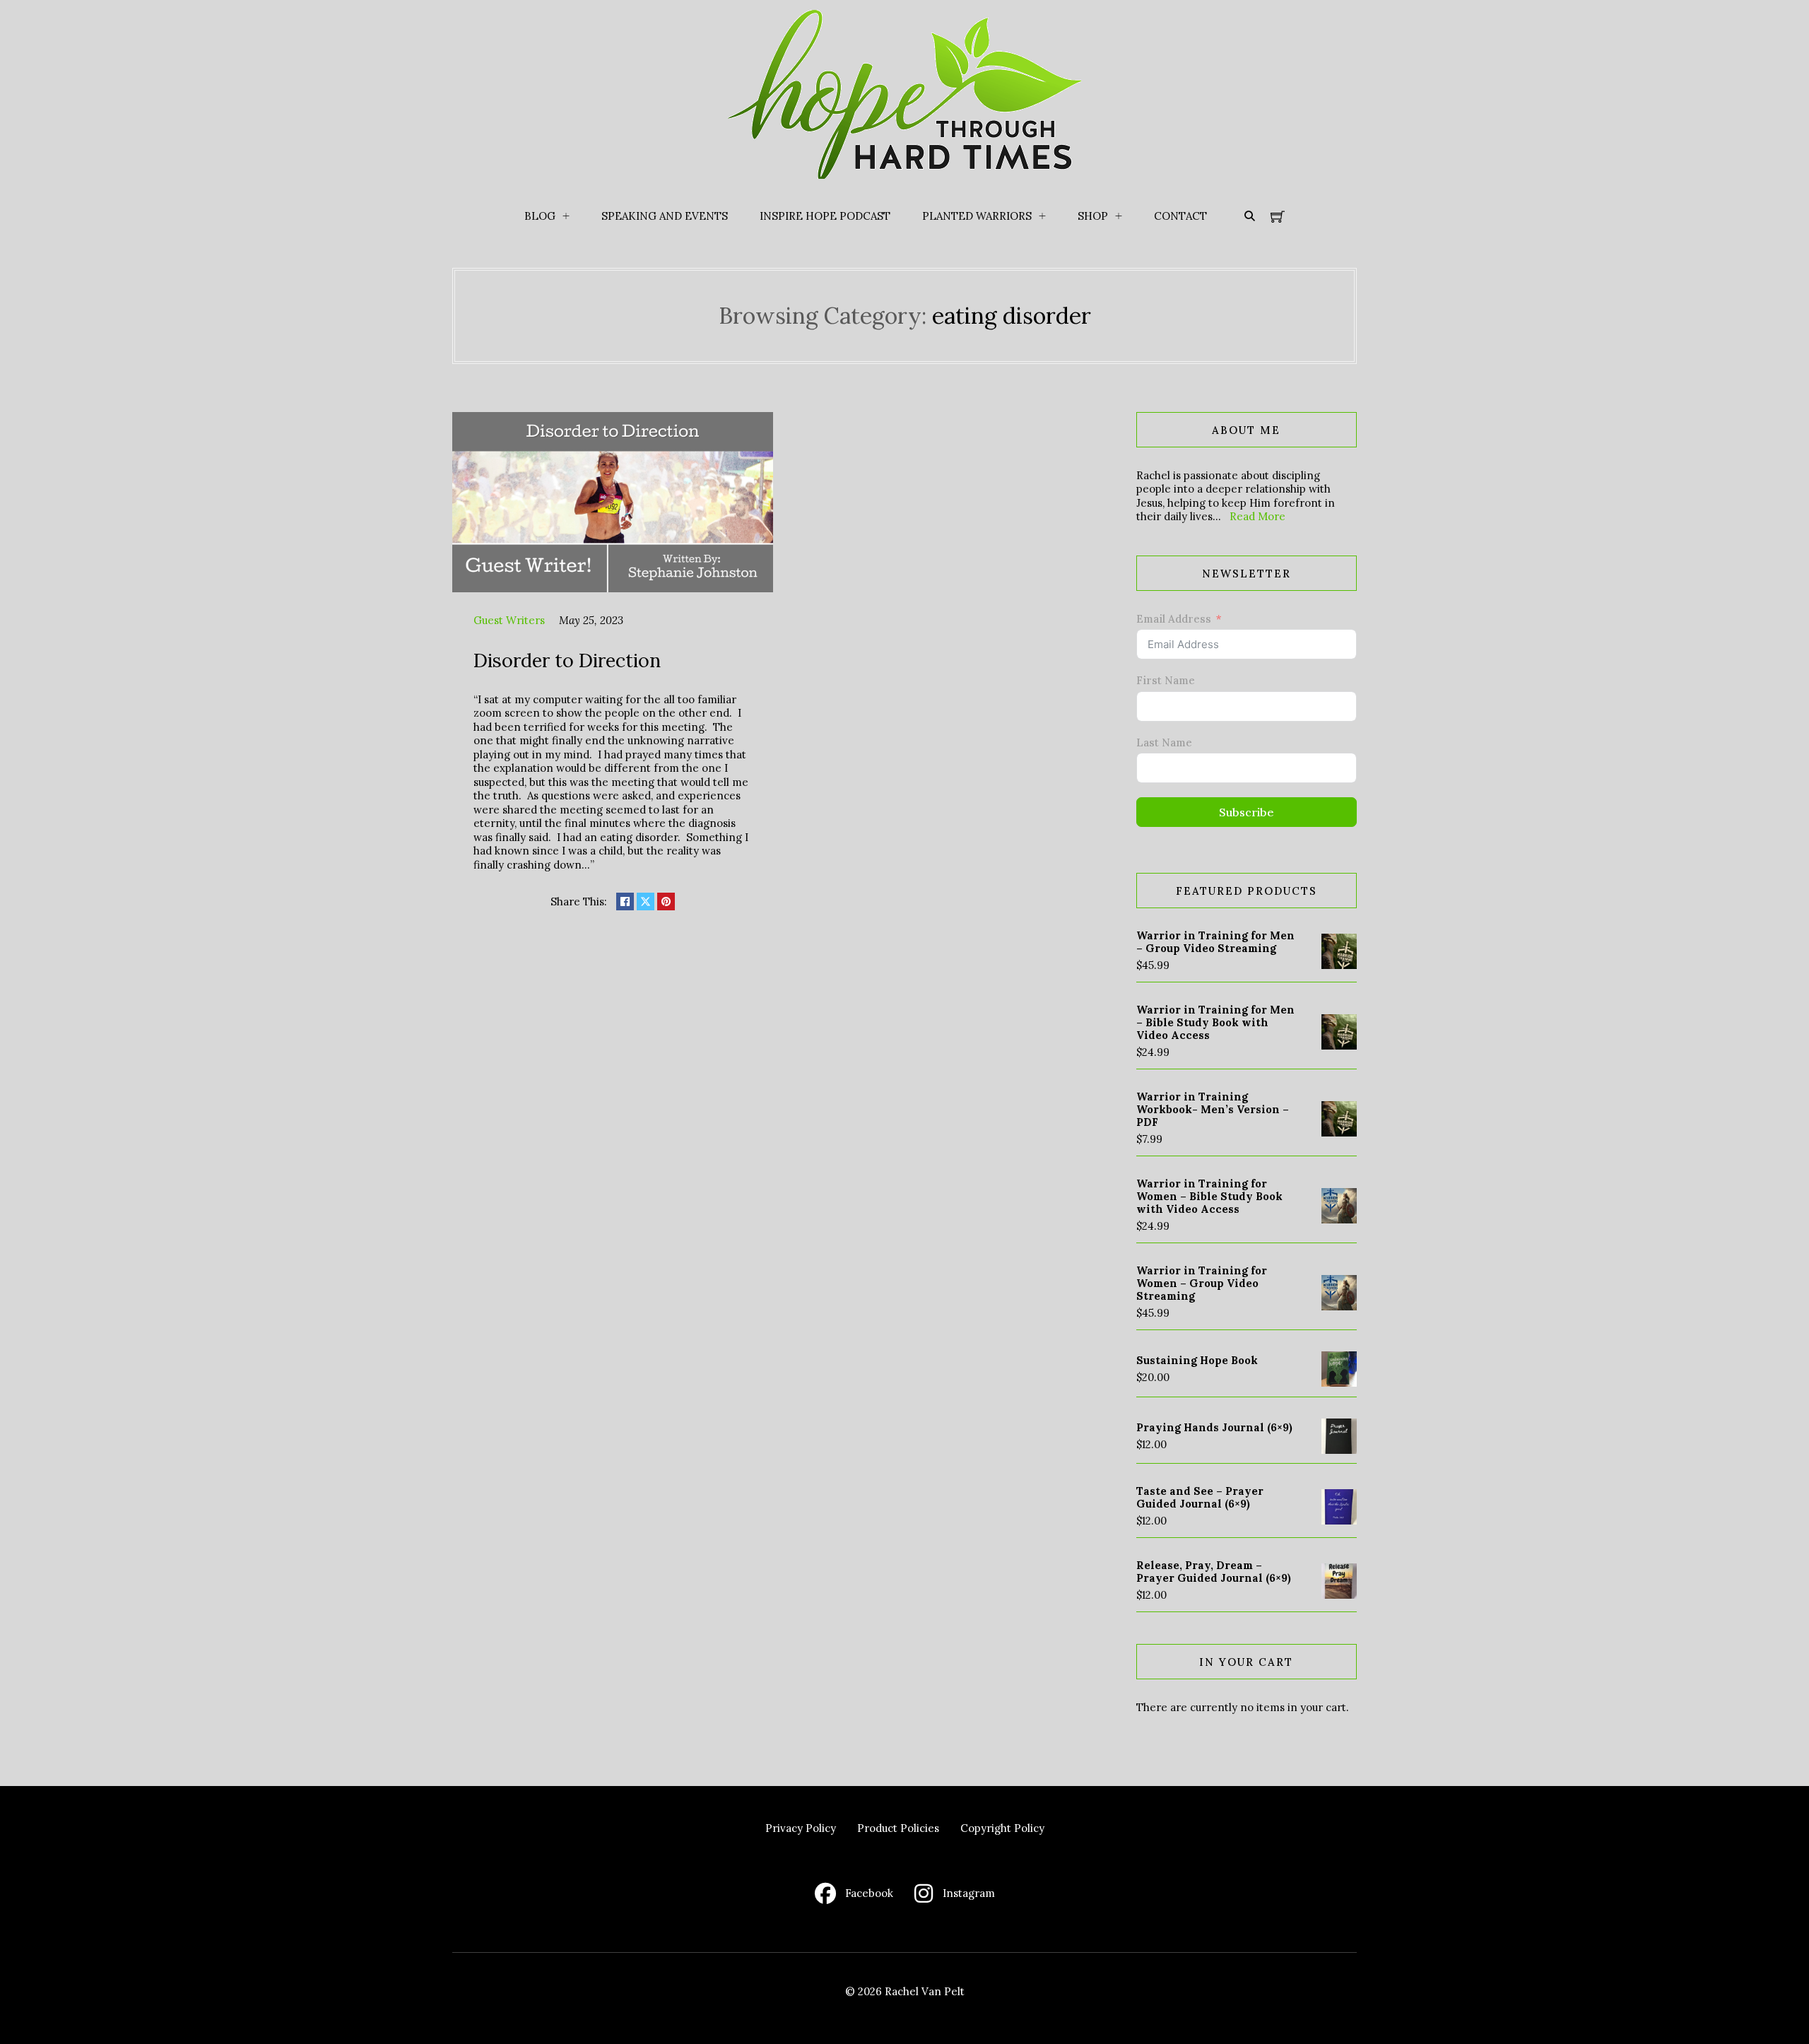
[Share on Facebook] (625, 901)
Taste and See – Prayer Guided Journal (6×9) (1200, 1497)
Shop (1093, 216)
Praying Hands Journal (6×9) (1214, 1427)
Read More (1257, 516)
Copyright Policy (1002, 1828)
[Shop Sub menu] (1119, 216)
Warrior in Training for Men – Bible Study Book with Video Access (1215, 1022)
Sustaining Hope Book (1197, 1360)
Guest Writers (509, 620)
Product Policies (898, 1828)
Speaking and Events (665, 216)
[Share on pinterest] (666, 901)
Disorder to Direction (567, 660)
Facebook (869, 1893)
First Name (1166, 680)
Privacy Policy (801, 1828)
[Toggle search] (1249, 216)
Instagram (969, 1893)
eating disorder (1012, 316)
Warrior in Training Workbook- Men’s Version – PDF (1213, 1109)
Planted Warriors (977, 216)
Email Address (1174, 619)
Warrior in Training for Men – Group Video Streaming (1215, 942)
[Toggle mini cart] (1278, 216)
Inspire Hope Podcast (825, 216)
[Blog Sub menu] (566, 216)
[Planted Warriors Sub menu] (1042, 216)
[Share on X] (646, 901)
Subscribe (1247, 812)
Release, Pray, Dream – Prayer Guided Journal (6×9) (1214, 1572)
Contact (1180, 216)
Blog (540, 216)
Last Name (1164, 742)
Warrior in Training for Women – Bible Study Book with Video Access (1209, 1196)
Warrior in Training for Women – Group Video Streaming (1202, 1283)
